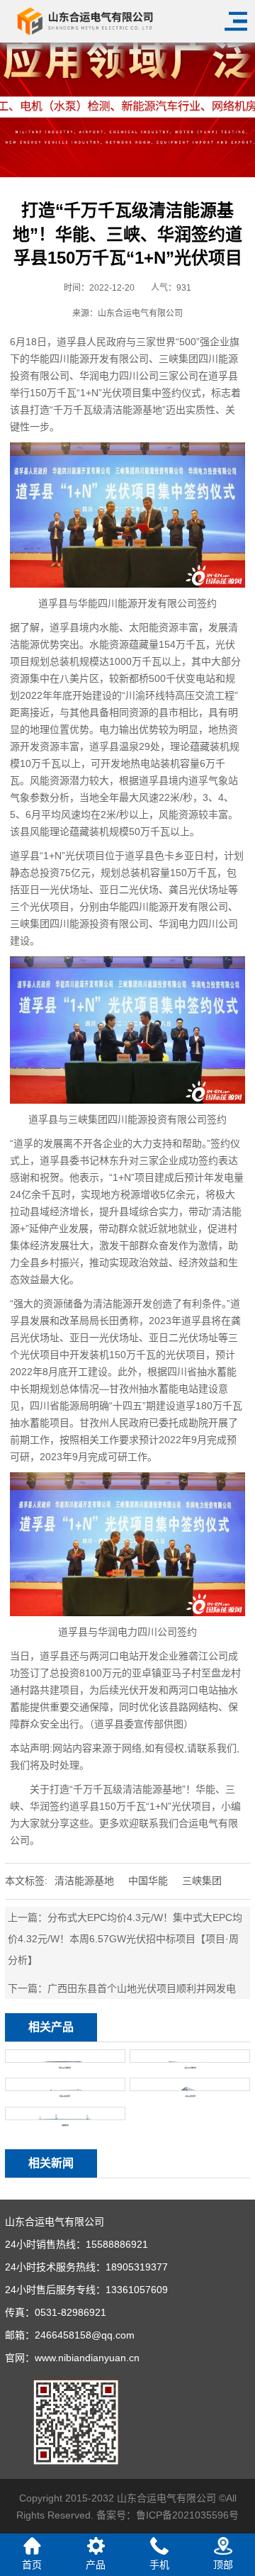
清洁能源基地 (84, 1881)
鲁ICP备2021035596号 (187, 2515)
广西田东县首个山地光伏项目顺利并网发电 (142, 1988)
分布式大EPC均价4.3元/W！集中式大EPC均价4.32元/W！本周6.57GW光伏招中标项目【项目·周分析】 (125, 1939)
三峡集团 (202, 1881)
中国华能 (148, 1881)
